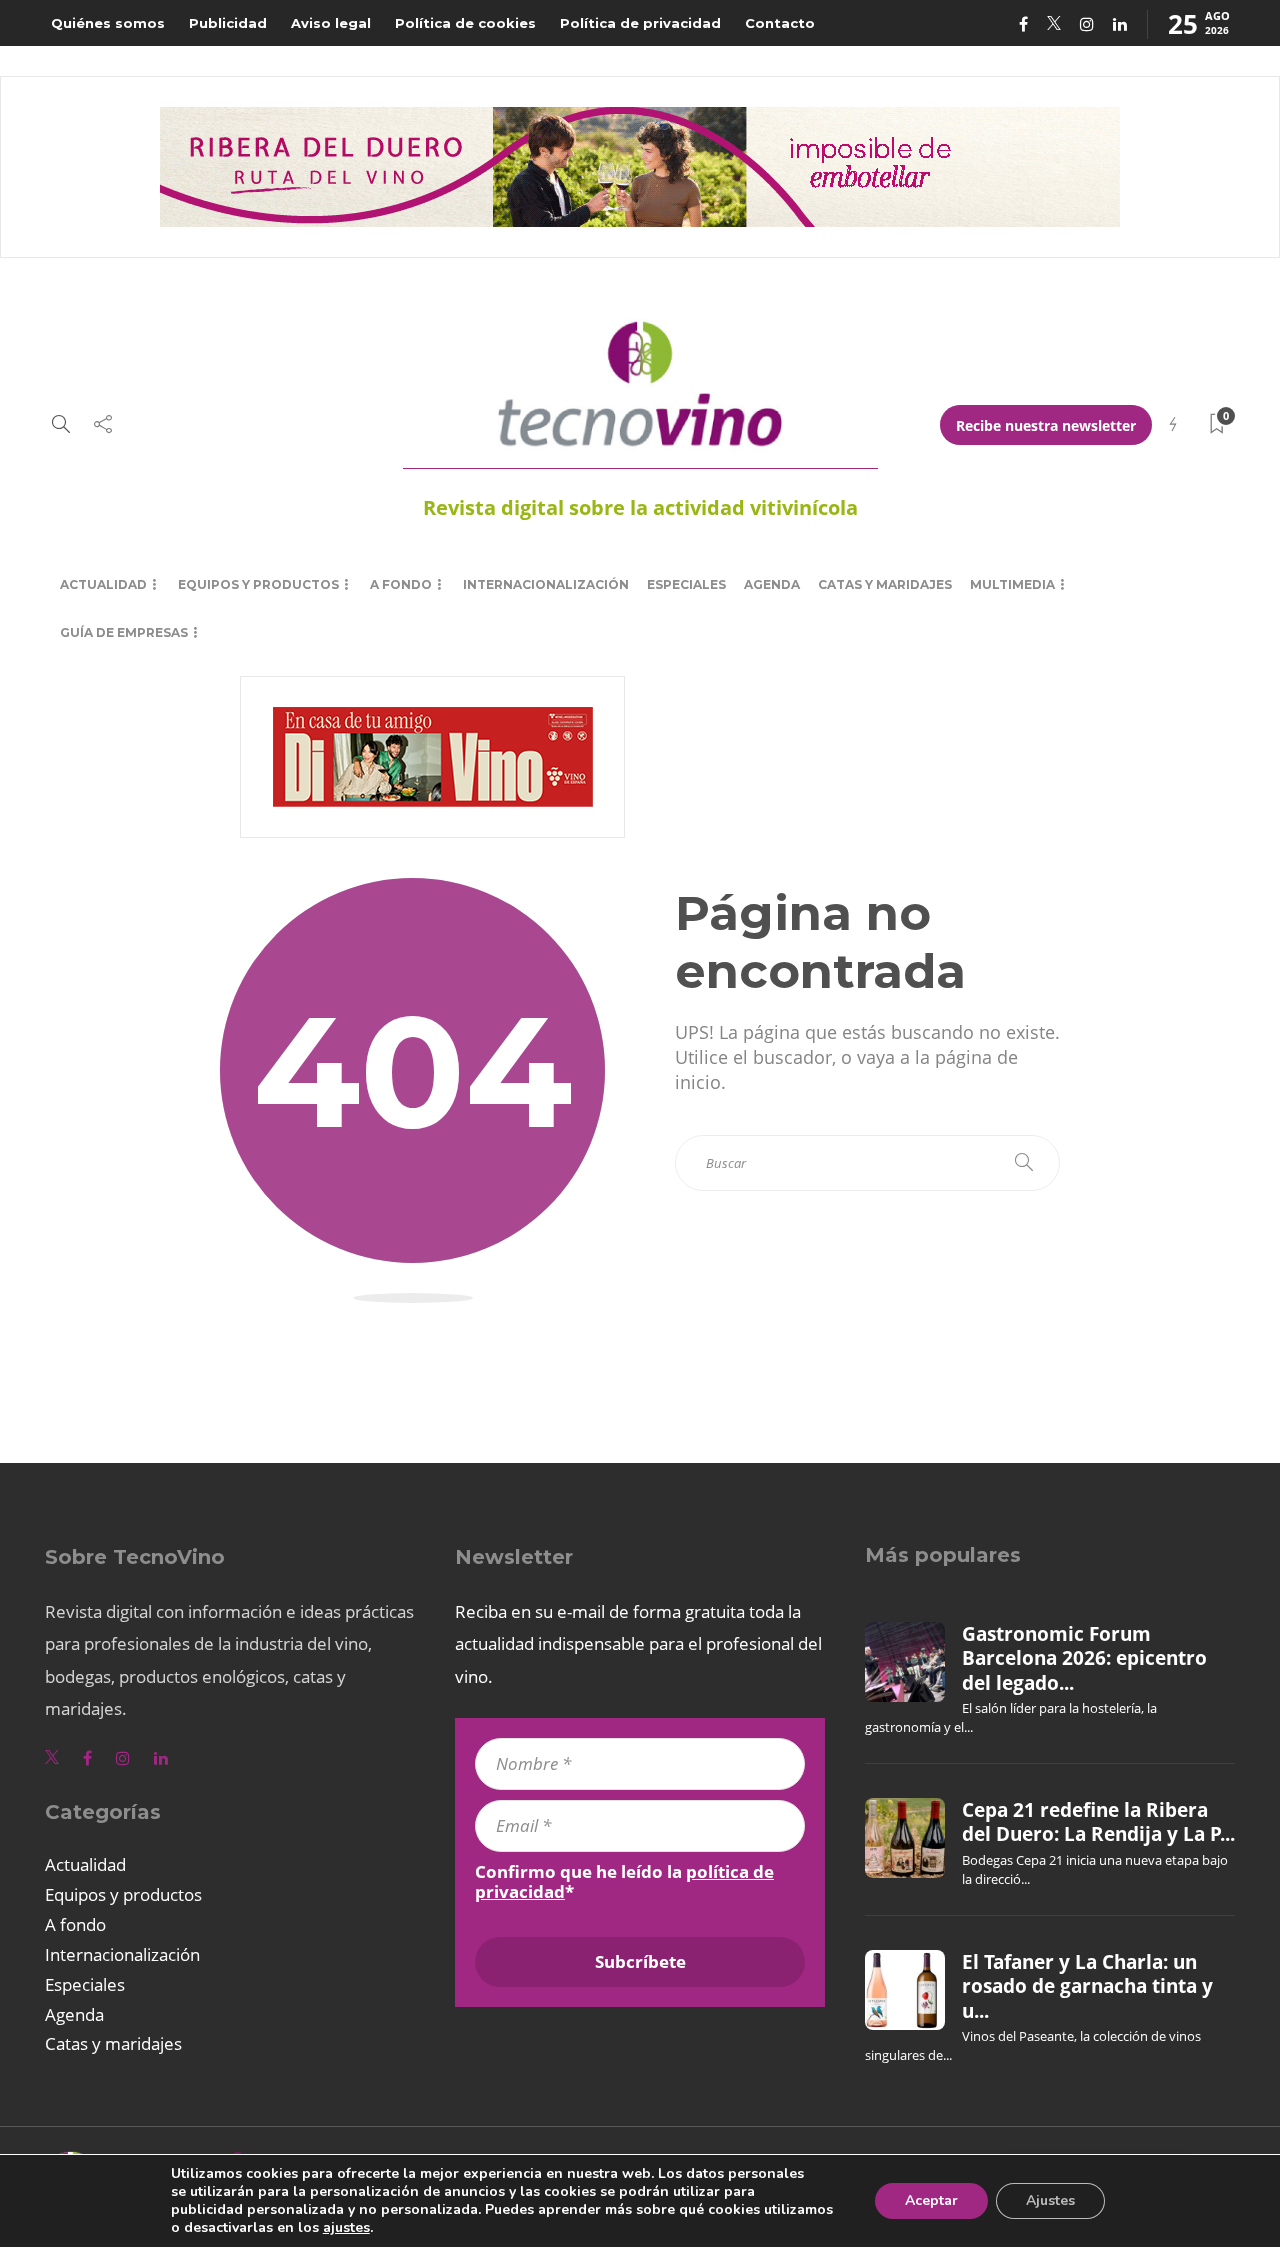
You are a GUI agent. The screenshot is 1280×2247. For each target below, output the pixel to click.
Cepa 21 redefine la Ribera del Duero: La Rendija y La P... (1098, 1822)
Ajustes (1050, 2200)
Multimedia (1012, 584)
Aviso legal (331, 23)
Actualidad (103, 584)
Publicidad (228, 23)
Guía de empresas (124, 632)
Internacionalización (546, 584)
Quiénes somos (108, 23)
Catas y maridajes (885, 584)
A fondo (401, 584)
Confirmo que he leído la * (624, 1882)
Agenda (772, 584)
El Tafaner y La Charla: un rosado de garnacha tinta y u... (1087, 1986)
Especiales (686, 584)
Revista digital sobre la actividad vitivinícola (640, 507)
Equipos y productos (258, 584)
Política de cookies (465, 23)
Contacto (780, 23)
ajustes (346, 2228)
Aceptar (931, 2200)
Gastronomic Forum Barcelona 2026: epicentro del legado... (1084, 1658)
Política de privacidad (640, 23)
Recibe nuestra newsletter (1046, 425)
